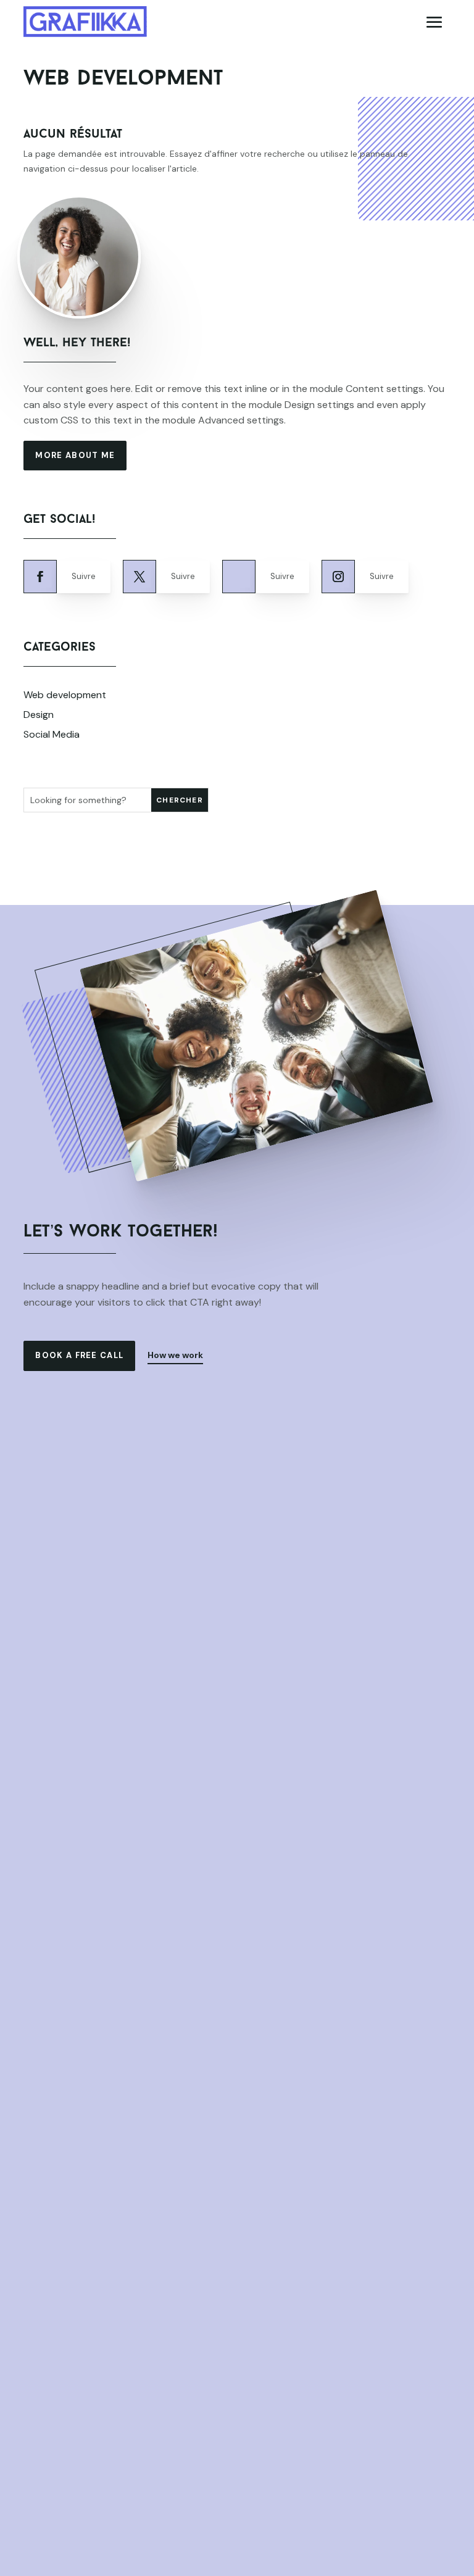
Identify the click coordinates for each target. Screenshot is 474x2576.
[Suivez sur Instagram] (338, 577)
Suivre (84, 576)
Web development (65, 695)
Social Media (52, 734)
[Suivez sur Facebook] (40, 577)
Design (39, 715)
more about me (75, 455)
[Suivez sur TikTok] (239, 577)
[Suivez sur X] (139, 577)
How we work (175, 1355)
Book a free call (79, 1355)
